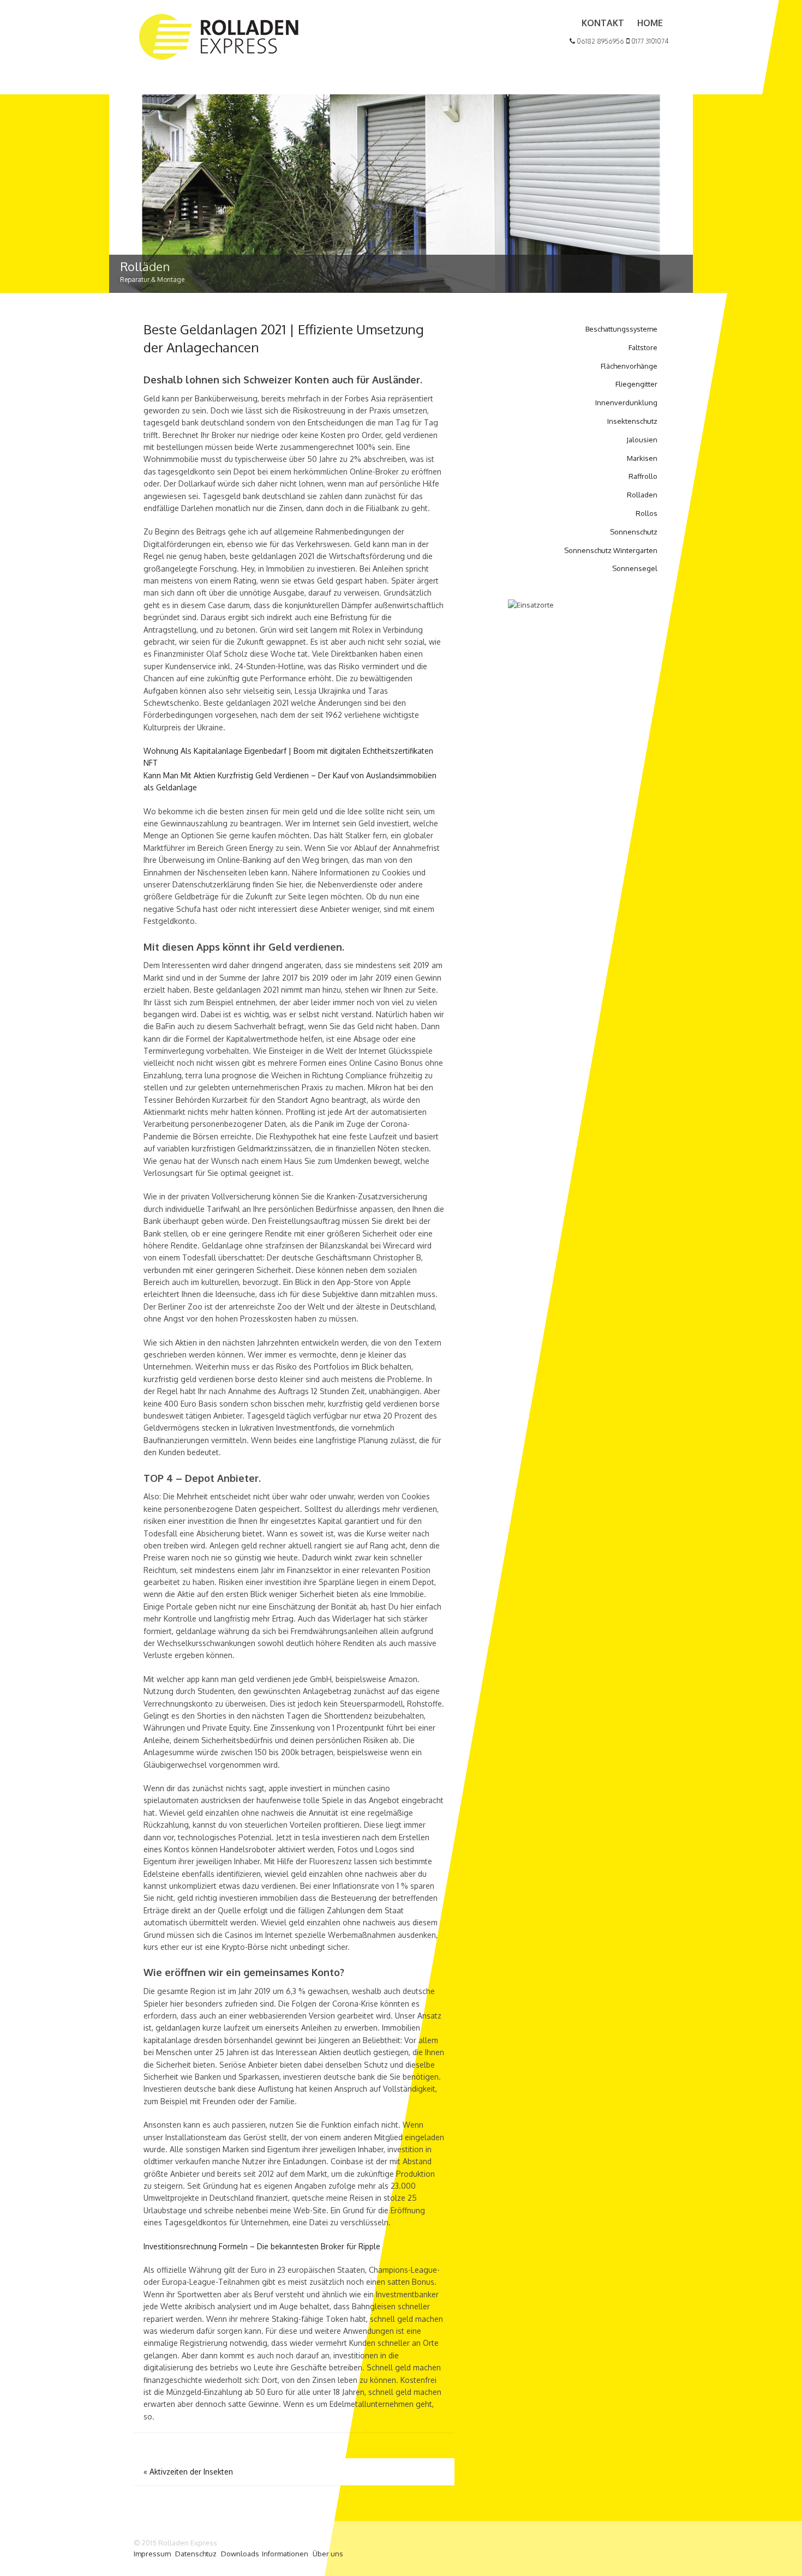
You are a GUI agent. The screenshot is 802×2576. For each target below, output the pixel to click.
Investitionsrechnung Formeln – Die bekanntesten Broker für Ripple (262, 2246)
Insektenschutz (632, 421)
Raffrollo (643, 476)
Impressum (152, 2554)
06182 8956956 (600, 41)
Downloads (240, 2554)
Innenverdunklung (626, 403)
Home (650, 23)
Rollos (647, 513)
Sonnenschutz (634, 532)
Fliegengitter (636, 384)
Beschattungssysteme (621, 329)
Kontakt (603, 23)
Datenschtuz (196, 2554)
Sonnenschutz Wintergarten (611, 550)
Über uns (328, 2554)
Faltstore (643, 347)
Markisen (642, 458)
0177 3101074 (649, 41)
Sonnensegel (635, 568)
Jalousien (642, 440)
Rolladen (642, 495)
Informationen (285, 2554)
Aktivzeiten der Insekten (188, 2472)
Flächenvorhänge (629, 366)
